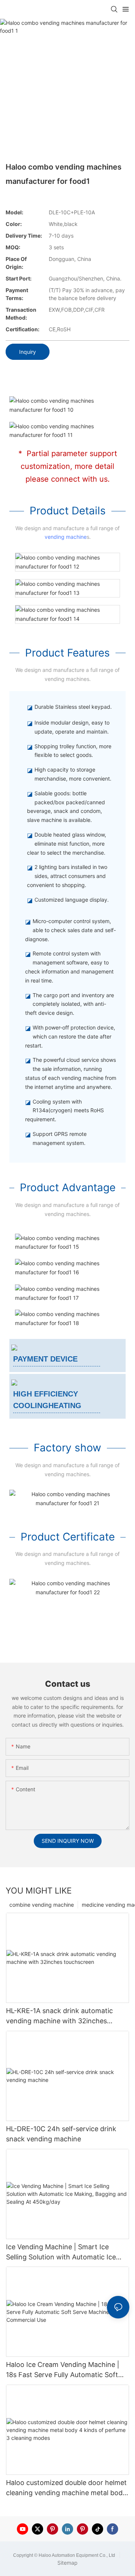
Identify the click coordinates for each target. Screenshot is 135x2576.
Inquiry (28, 352)
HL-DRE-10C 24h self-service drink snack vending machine (61, 2134)
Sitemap (67, 2563)
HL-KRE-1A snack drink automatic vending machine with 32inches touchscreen (59, 2016)
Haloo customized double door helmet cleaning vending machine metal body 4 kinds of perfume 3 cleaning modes (66, 2488)
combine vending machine (42, 1905)
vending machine (66, 537)
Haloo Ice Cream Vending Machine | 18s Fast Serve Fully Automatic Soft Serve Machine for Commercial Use (63, 2370)
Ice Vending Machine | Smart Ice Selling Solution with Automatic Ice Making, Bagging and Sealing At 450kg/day (61, 2252)
